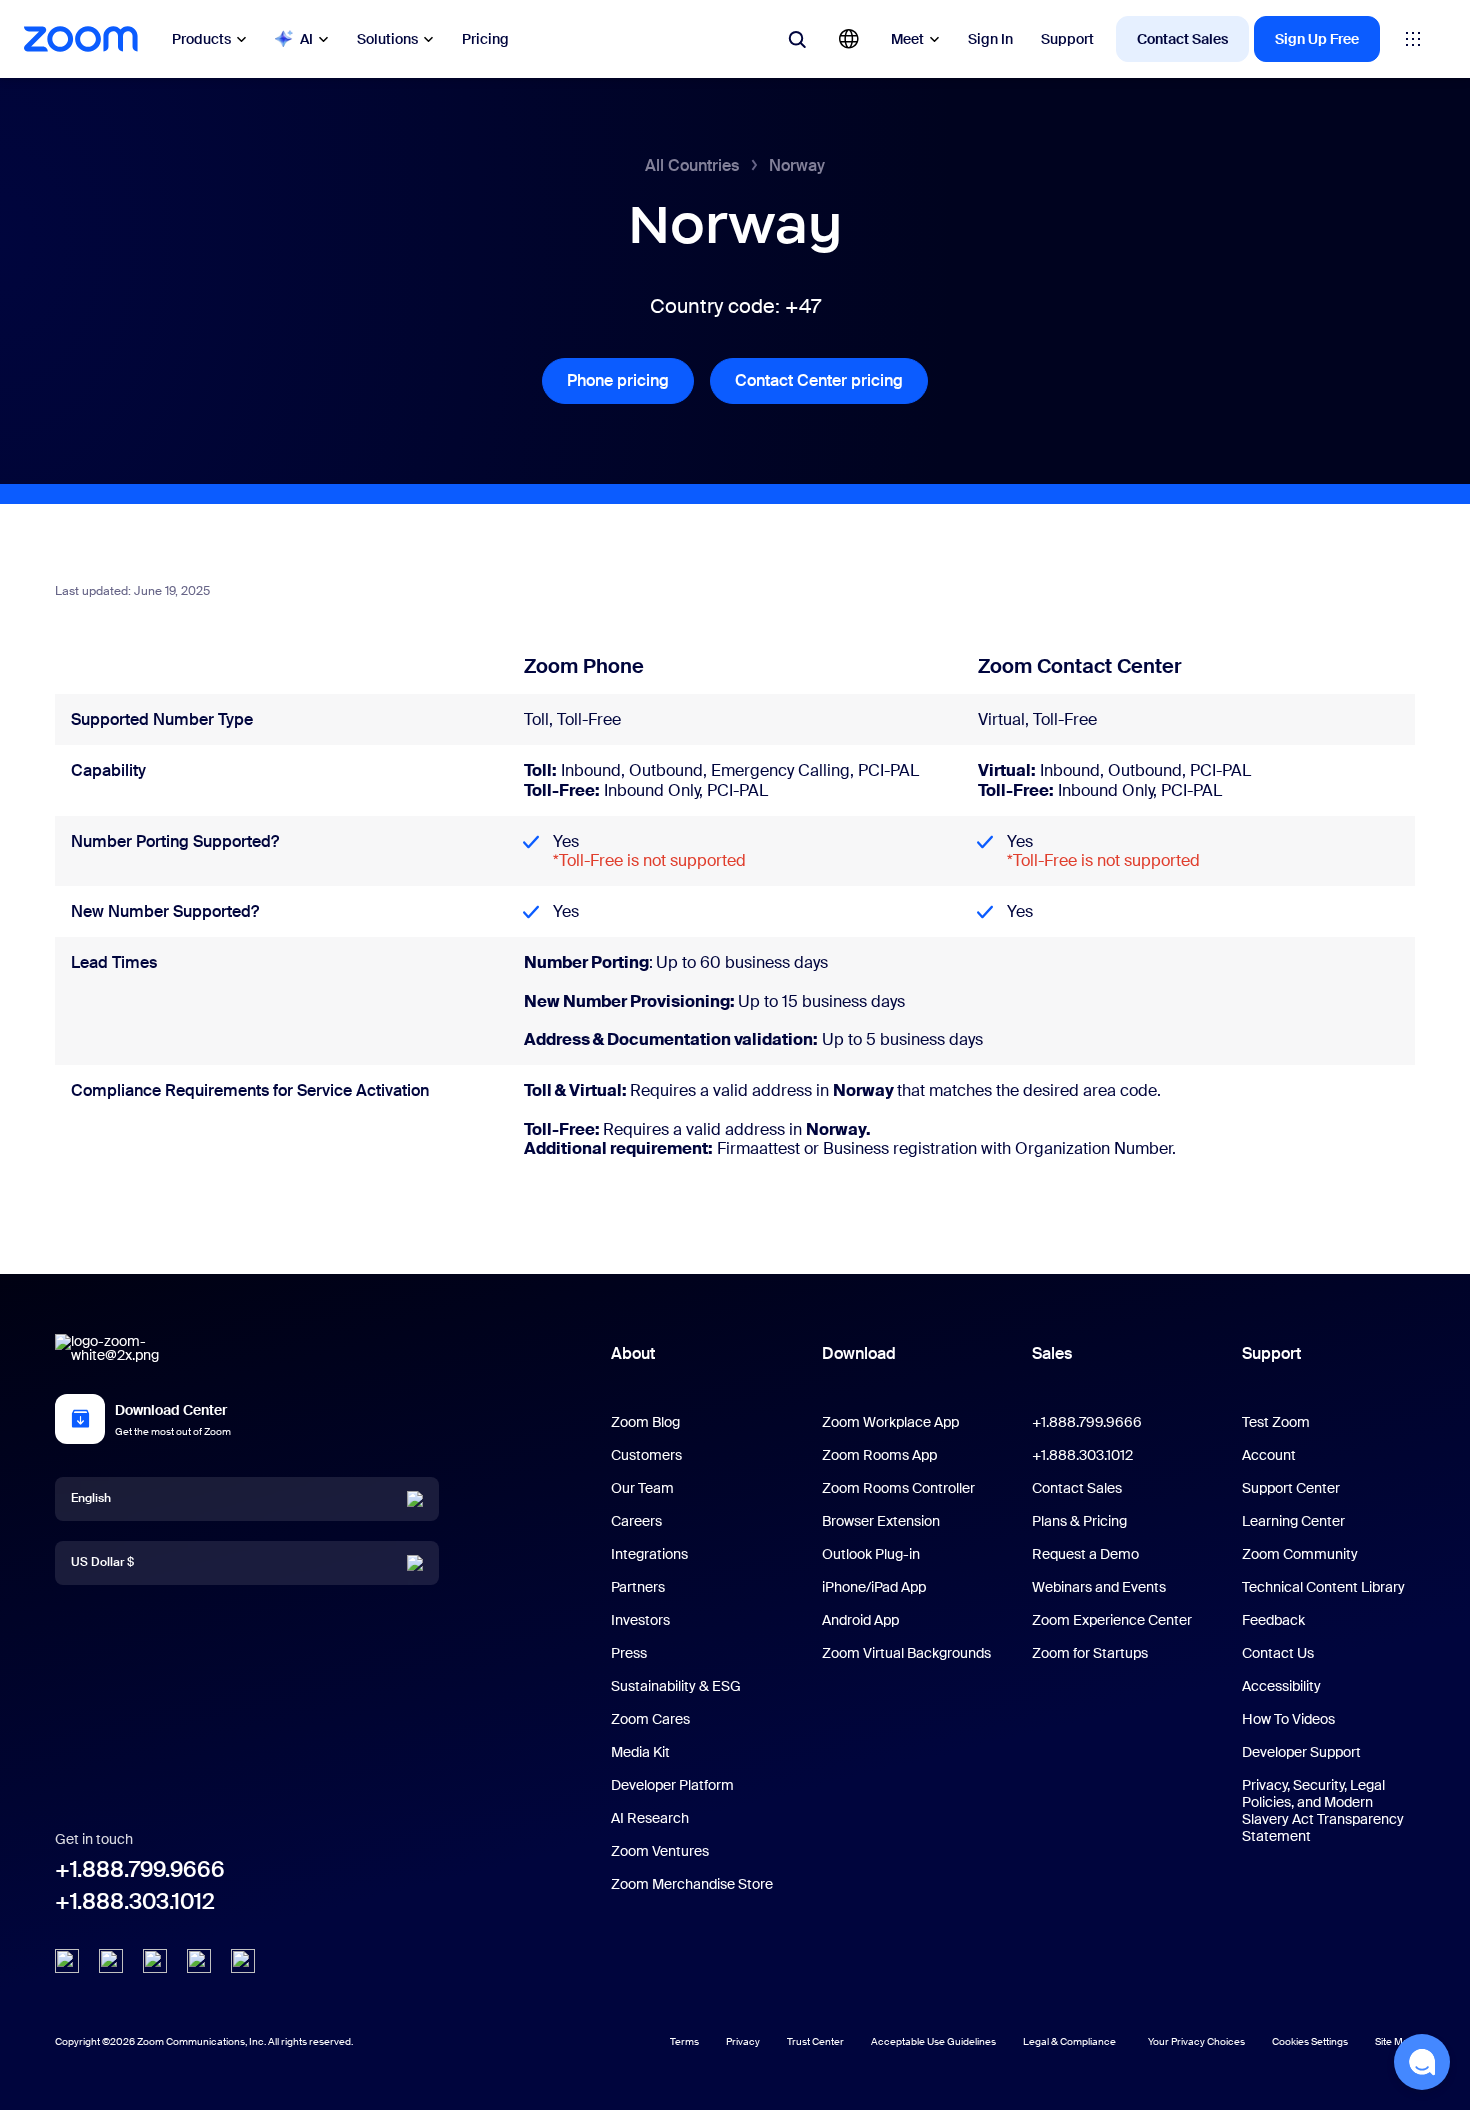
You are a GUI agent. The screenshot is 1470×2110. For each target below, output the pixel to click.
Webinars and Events (1099, 1587)
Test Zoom (1276, 1422)
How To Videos (1288, 1719)
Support (1067, 39)
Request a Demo (1085, 1554)
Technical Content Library (1323, 1587)
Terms (684, 2041)
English (91, 1498)
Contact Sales (1182, 39)
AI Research (650, 1818)
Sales (1052, 1353)
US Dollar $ (102, 1562)
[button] (1422, 2062)
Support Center (1291, 1488)
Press (629, 1653)
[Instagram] (243, 1961)
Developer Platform (672, 1785)
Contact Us (1278, 1653)
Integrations (649, 1554)
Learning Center (1293, 1521)
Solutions (387, 39)
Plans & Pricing (1079, 1521)
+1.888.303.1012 (135, 1901)
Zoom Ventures (660, 1851)
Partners (638, 1587)
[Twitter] (111, 1961)
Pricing (485, 39)
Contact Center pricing (831, 380)
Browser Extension (881, 1521)
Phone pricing (630, 380)
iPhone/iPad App (874, 1587)
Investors (640, 1620)
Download (859, 1353)
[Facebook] (199, 1961)
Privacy (743, 2041)
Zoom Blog (645, 1422)
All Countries (692, 165)
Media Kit (640, 1752)
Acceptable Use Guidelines (933, 2041)
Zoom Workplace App (890, 1422)
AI (306, 39)
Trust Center (815, 2041)
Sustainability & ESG (676, 1686)
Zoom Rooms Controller (898, 1488)
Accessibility (1281, 1686)
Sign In (990, 39)
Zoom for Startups (1090, 1653)
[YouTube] (155, 1961)
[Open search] (797, 39)
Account (1269, 1455)
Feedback (1273, 1620)
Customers (646, 1455)
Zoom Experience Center (1112, 1620)
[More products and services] (1413, 39)
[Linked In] (67, 1961)
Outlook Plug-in (871, 1554)
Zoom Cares (650, 1719)
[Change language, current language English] (849, 39)
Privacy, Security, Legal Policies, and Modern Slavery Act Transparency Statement (1323, 1810)
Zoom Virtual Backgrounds (906, 1653)
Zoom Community (1300, 1554)
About (633, 1353)
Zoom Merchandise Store (692, 1884)
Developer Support (1301, 1752)
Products (201, 39)
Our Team (642, 1488)
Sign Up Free (1317, 39)
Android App (860, 1620)
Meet (907, 39)
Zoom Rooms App (879, 1455)
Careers (636, 1521)
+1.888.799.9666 (140, 1869)
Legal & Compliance (1069, 2041)
